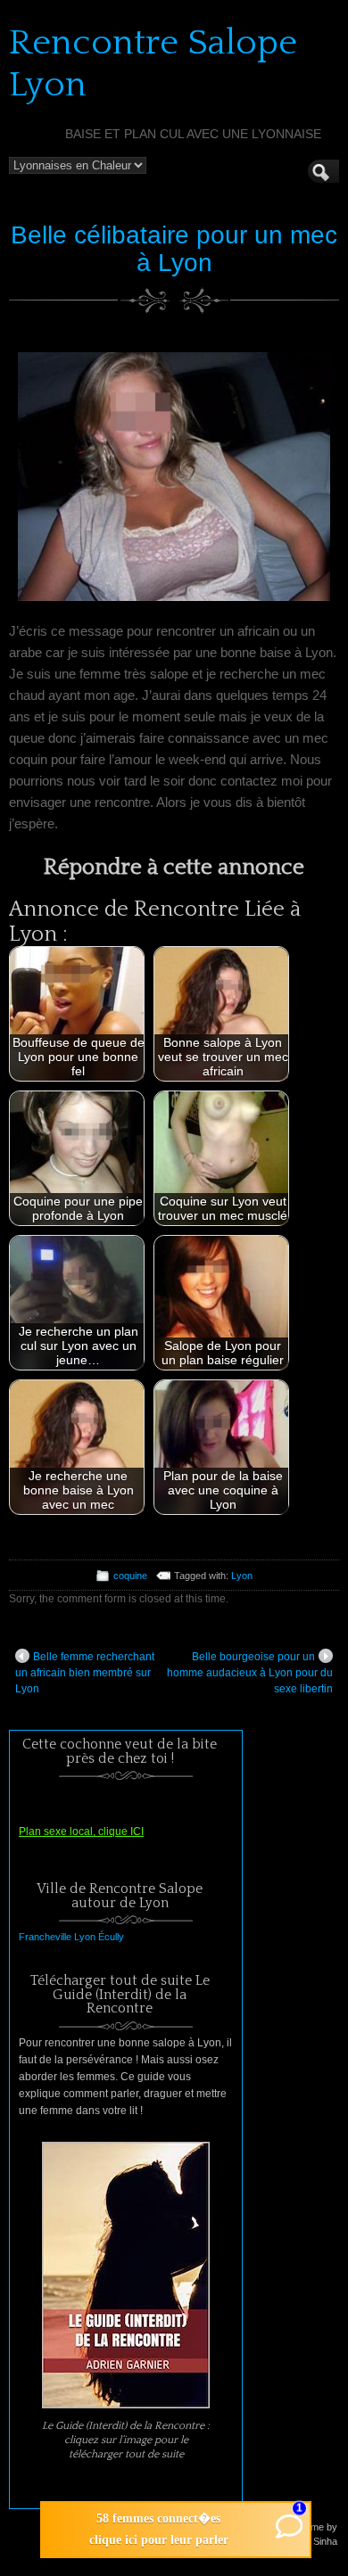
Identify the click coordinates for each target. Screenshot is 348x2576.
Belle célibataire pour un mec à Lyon (174, 249)
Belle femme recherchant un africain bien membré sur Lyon (85, 1673)
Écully (111, 1937)
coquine (130, 1576)
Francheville (45, 1937)
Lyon (242, 1576)
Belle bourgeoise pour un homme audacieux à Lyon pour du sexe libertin (250, 1673)
